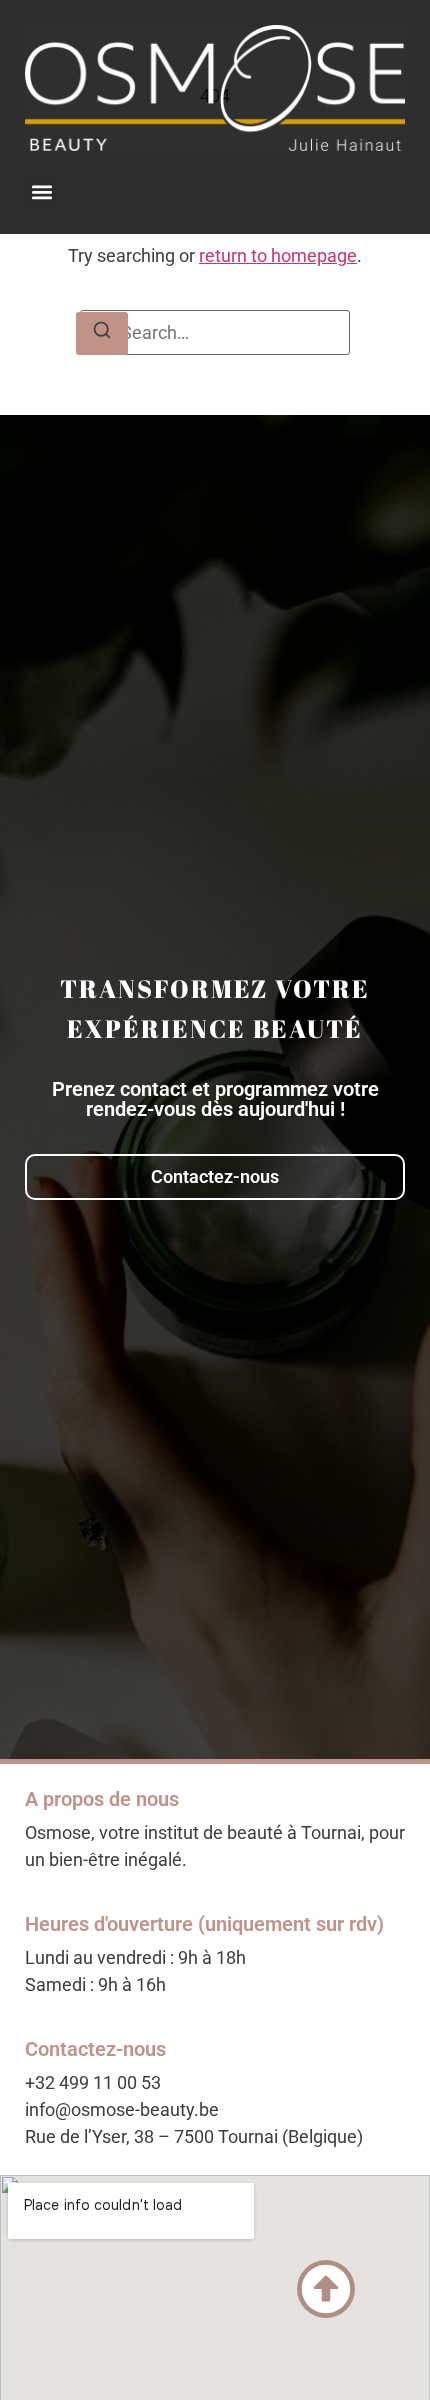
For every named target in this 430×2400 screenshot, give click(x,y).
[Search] (102, 333)
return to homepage (278, 255)
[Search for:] (215, 332)
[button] (41, 192)
